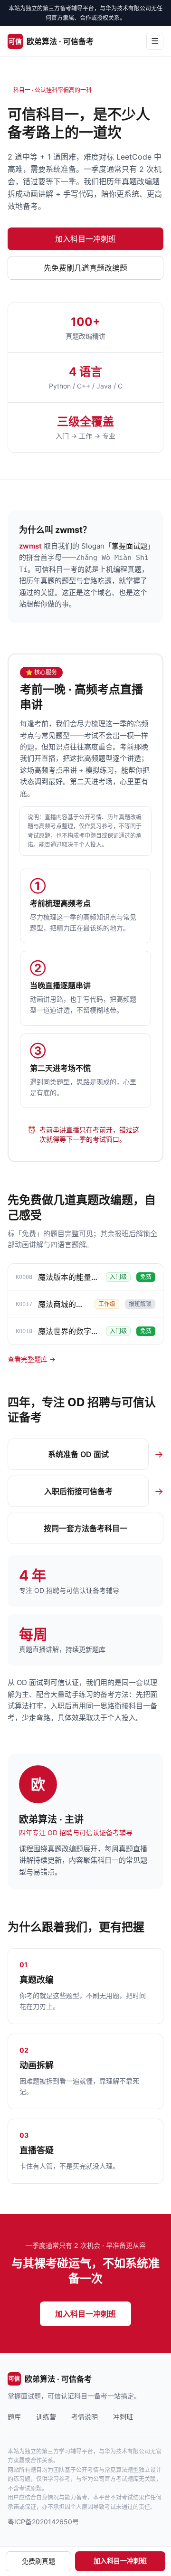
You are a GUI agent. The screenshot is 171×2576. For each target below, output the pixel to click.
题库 (14, 2417)
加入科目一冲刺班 (85, 239)
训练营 (46, 2417)
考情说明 (85, 2417)
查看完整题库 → (32, 1359)
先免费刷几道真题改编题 (85, 268)
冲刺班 (123, 2417)
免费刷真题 (38, 2561)
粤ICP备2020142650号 (43, 2522)
